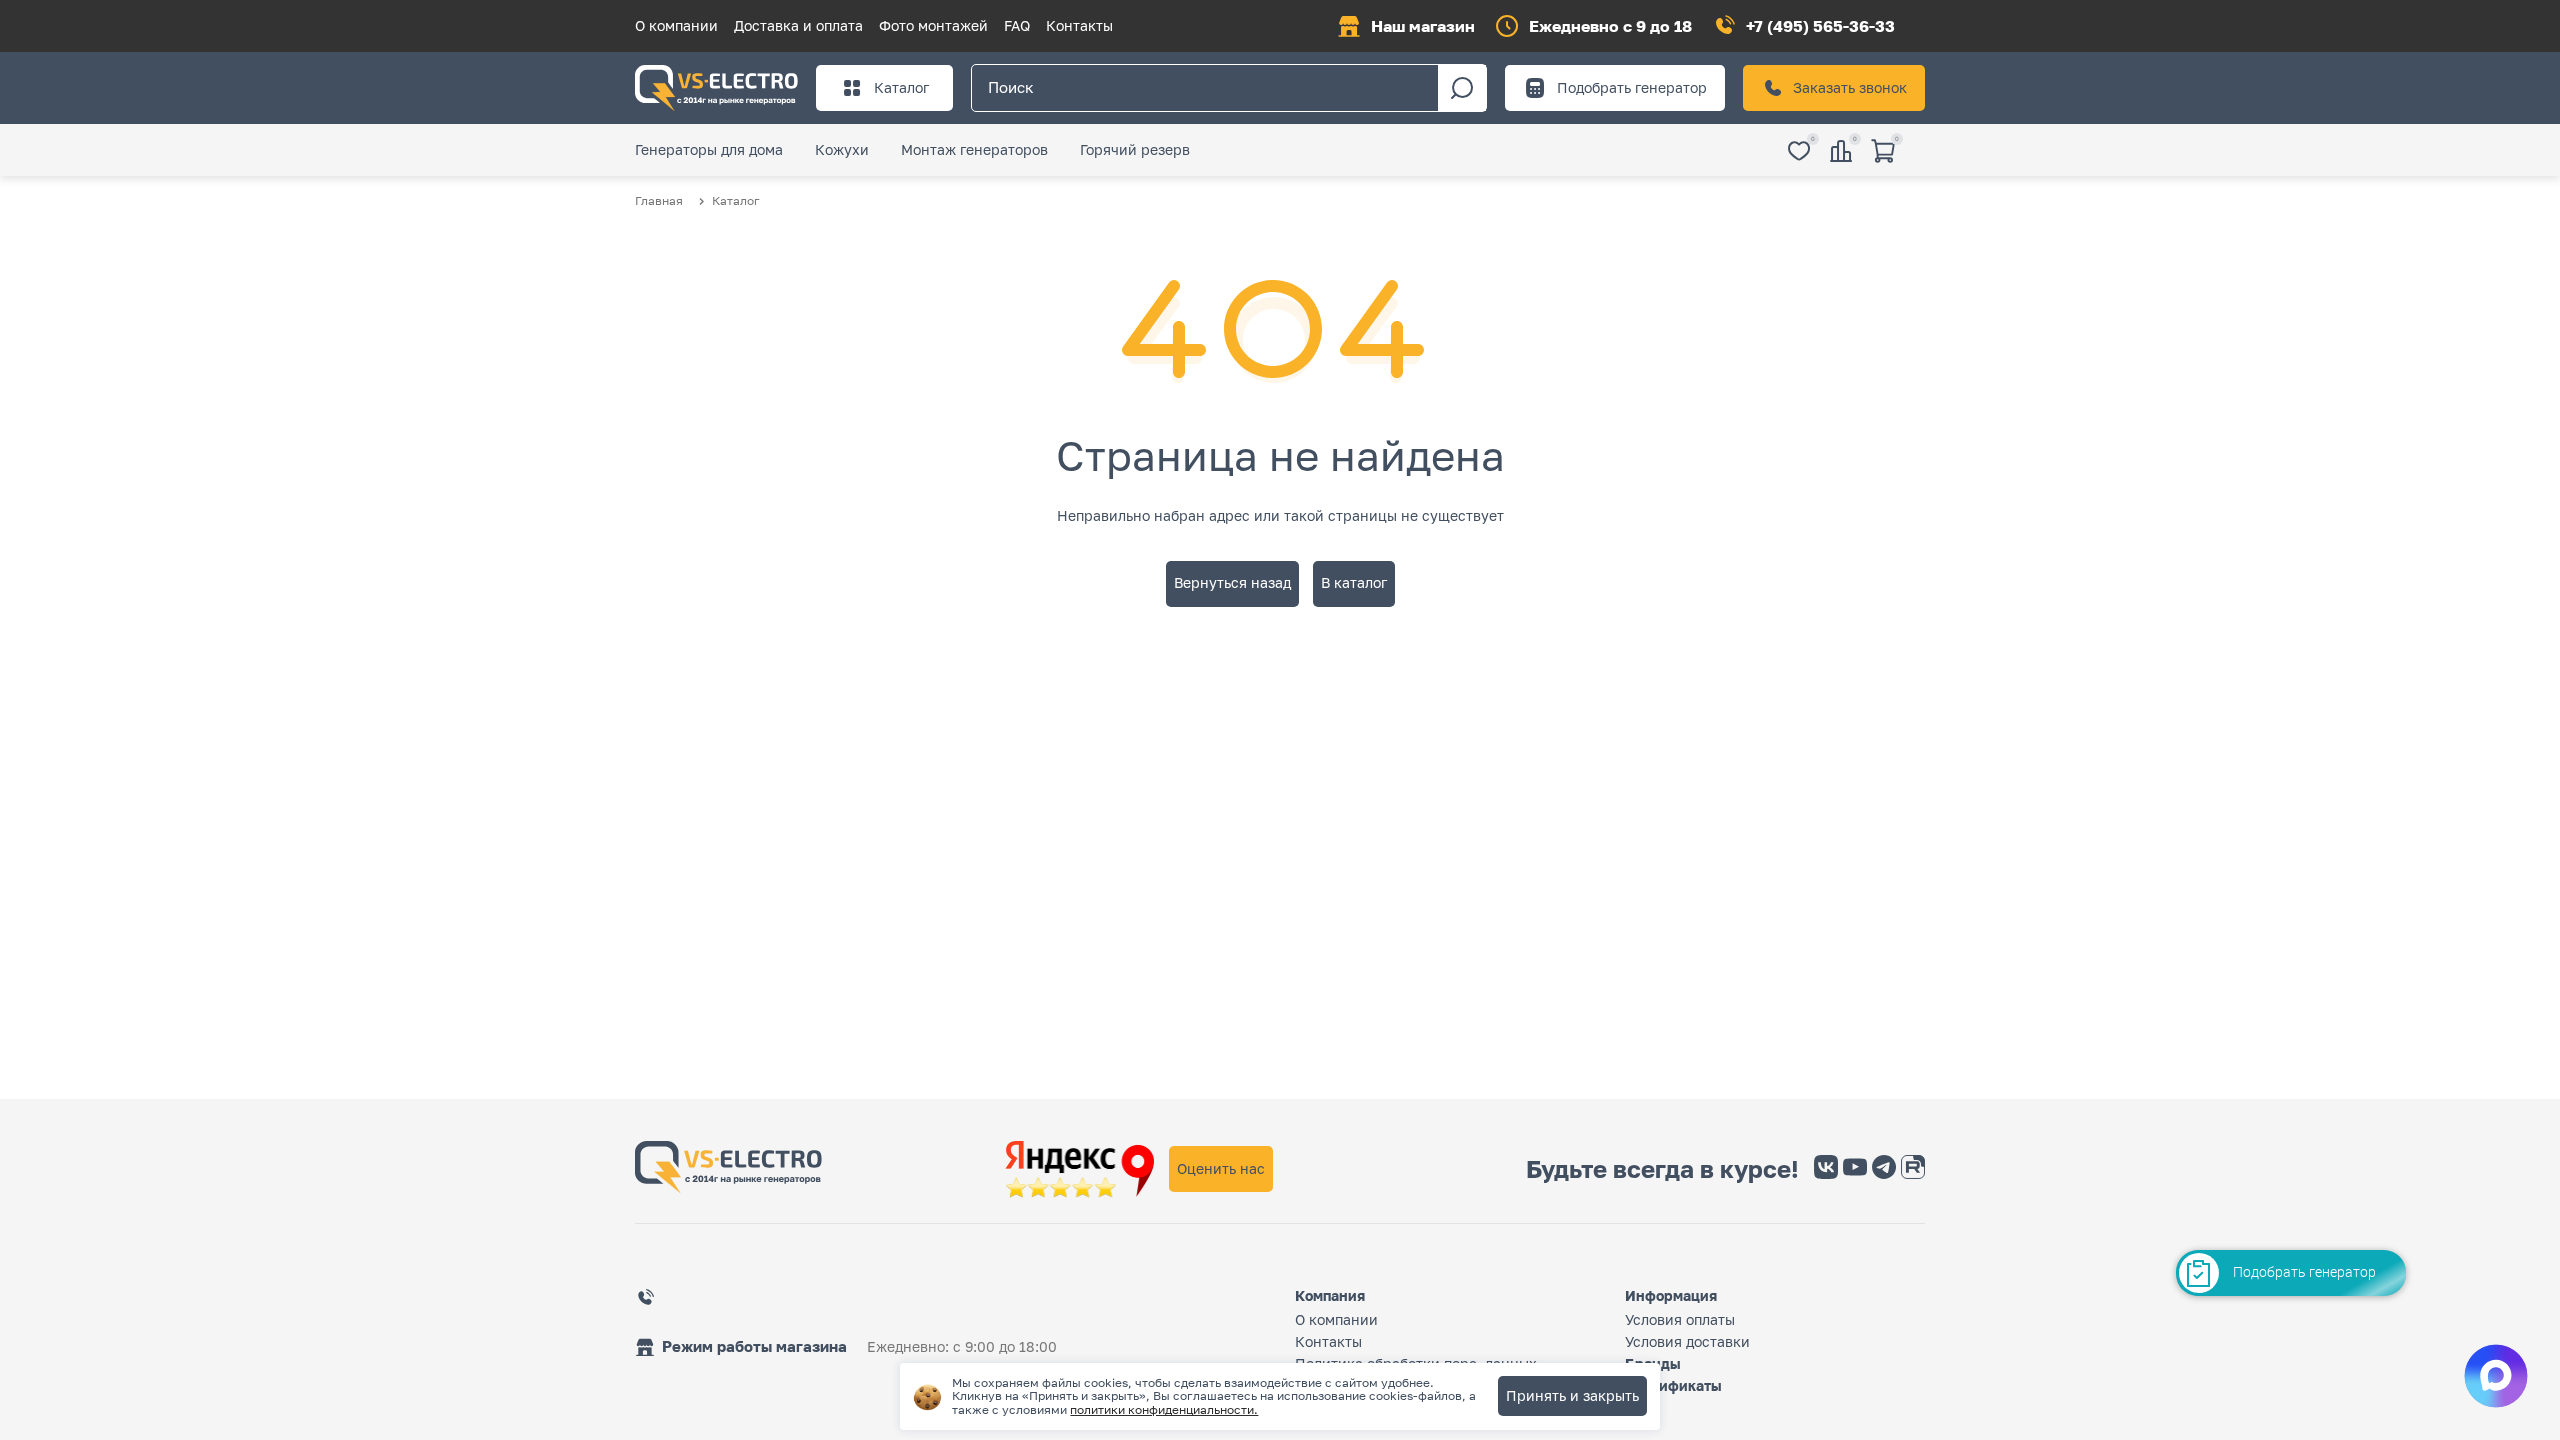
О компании (676, 25)
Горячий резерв (1135, 149)
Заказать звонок (1850, 87)
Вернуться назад (1232, 582)
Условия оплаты (1680, 1319)
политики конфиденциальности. (1164, 1409)
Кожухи (842, 149)
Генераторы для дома (709, 149)
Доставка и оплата (798, 25)
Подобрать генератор (1632, 87)
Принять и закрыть (1572, 1395)
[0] (1799, 152)
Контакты (1079, 25)
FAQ (1017, 25)
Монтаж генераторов (974, 149)
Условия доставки (1687, 1341)
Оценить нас (1221, 1168)
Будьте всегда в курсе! (1662, 1169)
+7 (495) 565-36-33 (1820, 26)
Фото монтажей (933, 25)
